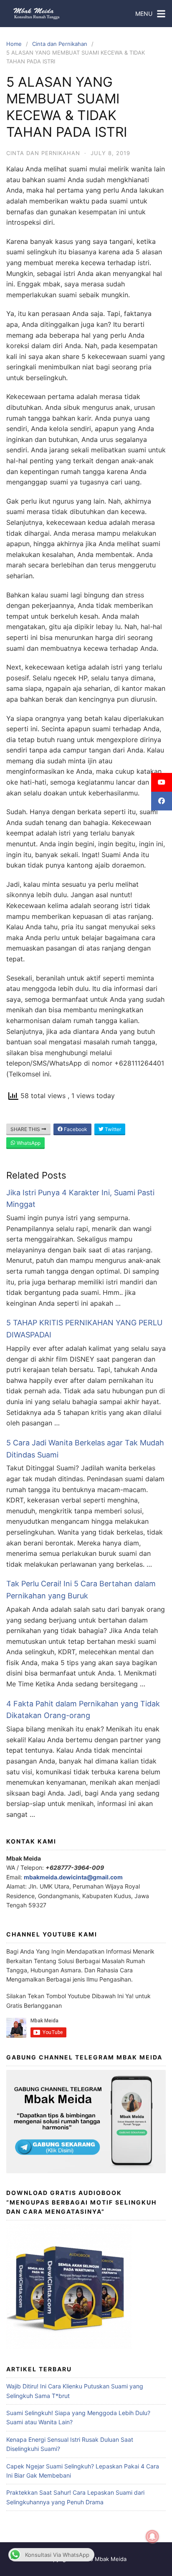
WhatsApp (28, 1143)
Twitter (112, 1129)
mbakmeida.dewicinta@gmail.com (73, 1877)
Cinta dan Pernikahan (60, 44)
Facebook (75, 1129)
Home (14, 44)
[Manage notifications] (152, 2537)
